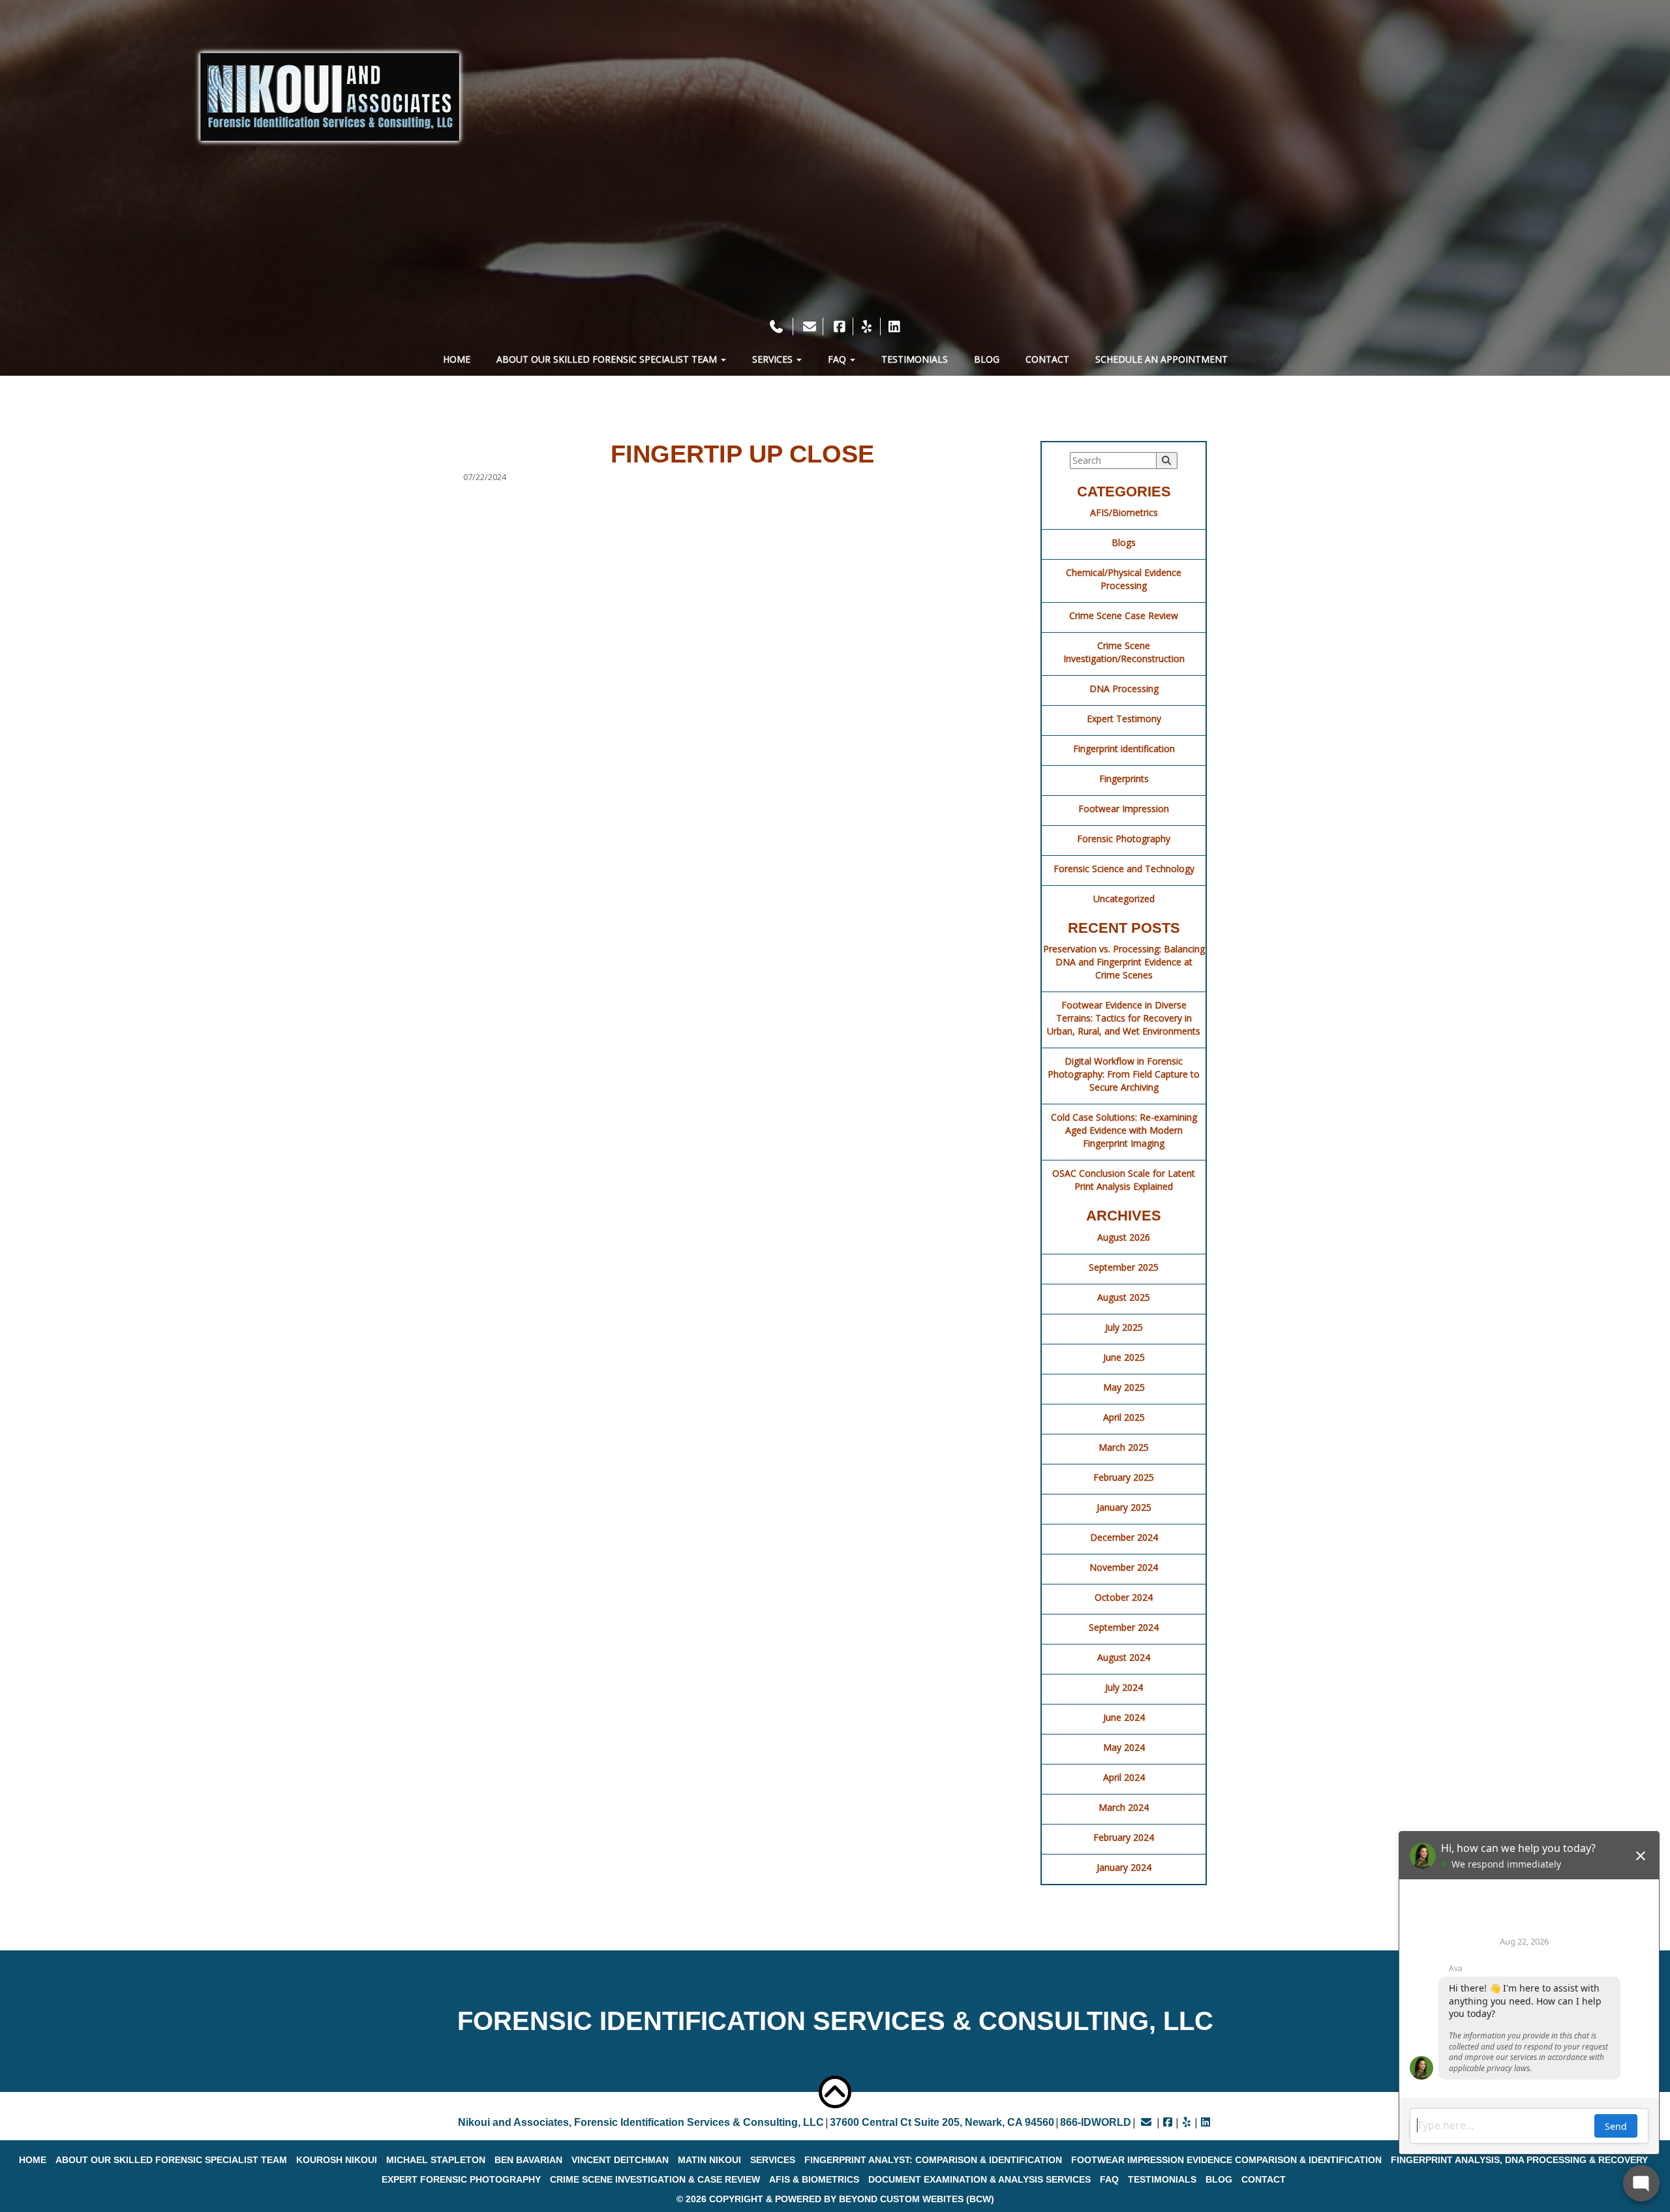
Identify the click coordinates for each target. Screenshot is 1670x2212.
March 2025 (1124, 1447)
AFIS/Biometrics (1124, 512)
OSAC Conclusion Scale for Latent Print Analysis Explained (1124, 1180)
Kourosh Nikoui (337, 2160)
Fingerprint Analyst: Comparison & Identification (933, 2160)
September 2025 (1124, 1267)
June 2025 (1124, 1357)
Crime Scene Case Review (1124, 615)
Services (774, 359)
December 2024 (1124, 1537)
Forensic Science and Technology (1124, 869)
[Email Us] (810, 326)
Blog (987, 359)
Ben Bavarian (528, 2160)
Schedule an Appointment (1161, 359)
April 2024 (1124, 1777)
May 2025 (1124, 1387)
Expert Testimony (1124, 719)
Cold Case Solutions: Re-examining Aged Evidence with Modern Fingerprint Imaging (1124, 1130)
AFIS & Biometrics (814, 2179)
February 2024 (1124, 1837)
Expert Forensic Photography (461, 2179)
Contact (1047, 359)
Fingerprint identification (1124, 749)
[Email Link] (1146, 2122)
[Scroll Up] (835, 2092)
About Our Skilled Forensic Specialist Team (608, 359)
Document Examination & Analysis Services (979, 2179)
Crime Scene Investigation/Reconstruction (1124, 652)
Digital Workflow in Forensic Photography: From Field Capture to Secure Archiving (1124, 1074)
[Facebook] (840, 326)
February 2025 (1124, 1477)
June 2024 (1124, 1717)
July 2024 (1124, 1687)
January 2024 (1124, 1867)
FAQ (838, 359)
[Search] (1167, 461)
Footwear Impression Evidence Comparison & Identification (1226, 2160)
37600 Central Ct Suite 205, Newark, (942, 2122)
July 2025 (1124, 1327)
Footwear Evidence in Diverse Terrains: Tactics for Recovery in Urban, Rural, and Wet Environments (1124, 1018)
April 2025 (1124, 1417)
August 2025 (1124, 1297)
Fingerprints (1124, 779)
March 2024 (1124, 1807)
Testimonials (915, 359)
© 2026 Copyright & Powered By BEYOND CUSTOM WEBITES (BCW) (835, 2199)
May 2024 (1124, 1747)
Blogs (1124, 542)
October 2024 (1124, 1597)
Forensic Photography (1124, 839)
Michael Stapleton (436, 2160)
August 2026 (1124, 1237)
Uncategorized (1124, 899)
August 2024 (1124, 1657)
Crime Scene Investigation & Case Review (655, 2179)
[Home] (330, 97)
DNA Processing (1124, 689)
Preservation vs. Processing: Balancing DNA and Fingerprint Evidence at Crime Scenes (1124, 962)
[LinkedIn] (894, 326)
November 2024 (1124, 1567)
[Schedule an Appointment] (835, 308)
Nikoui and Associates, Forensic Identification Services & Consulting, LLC (641, 2122)
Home (457, 359)
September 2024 (1124, 1627)
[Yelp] (867, 326)
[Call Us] (778, 326)
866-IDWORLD (1096, 2122)
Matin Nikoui (709, 2160)
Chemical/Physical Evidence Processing (1124, 579)
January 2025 (1124, 1507)
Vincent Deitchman (620, 2160)
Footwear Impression (1124, 809)
